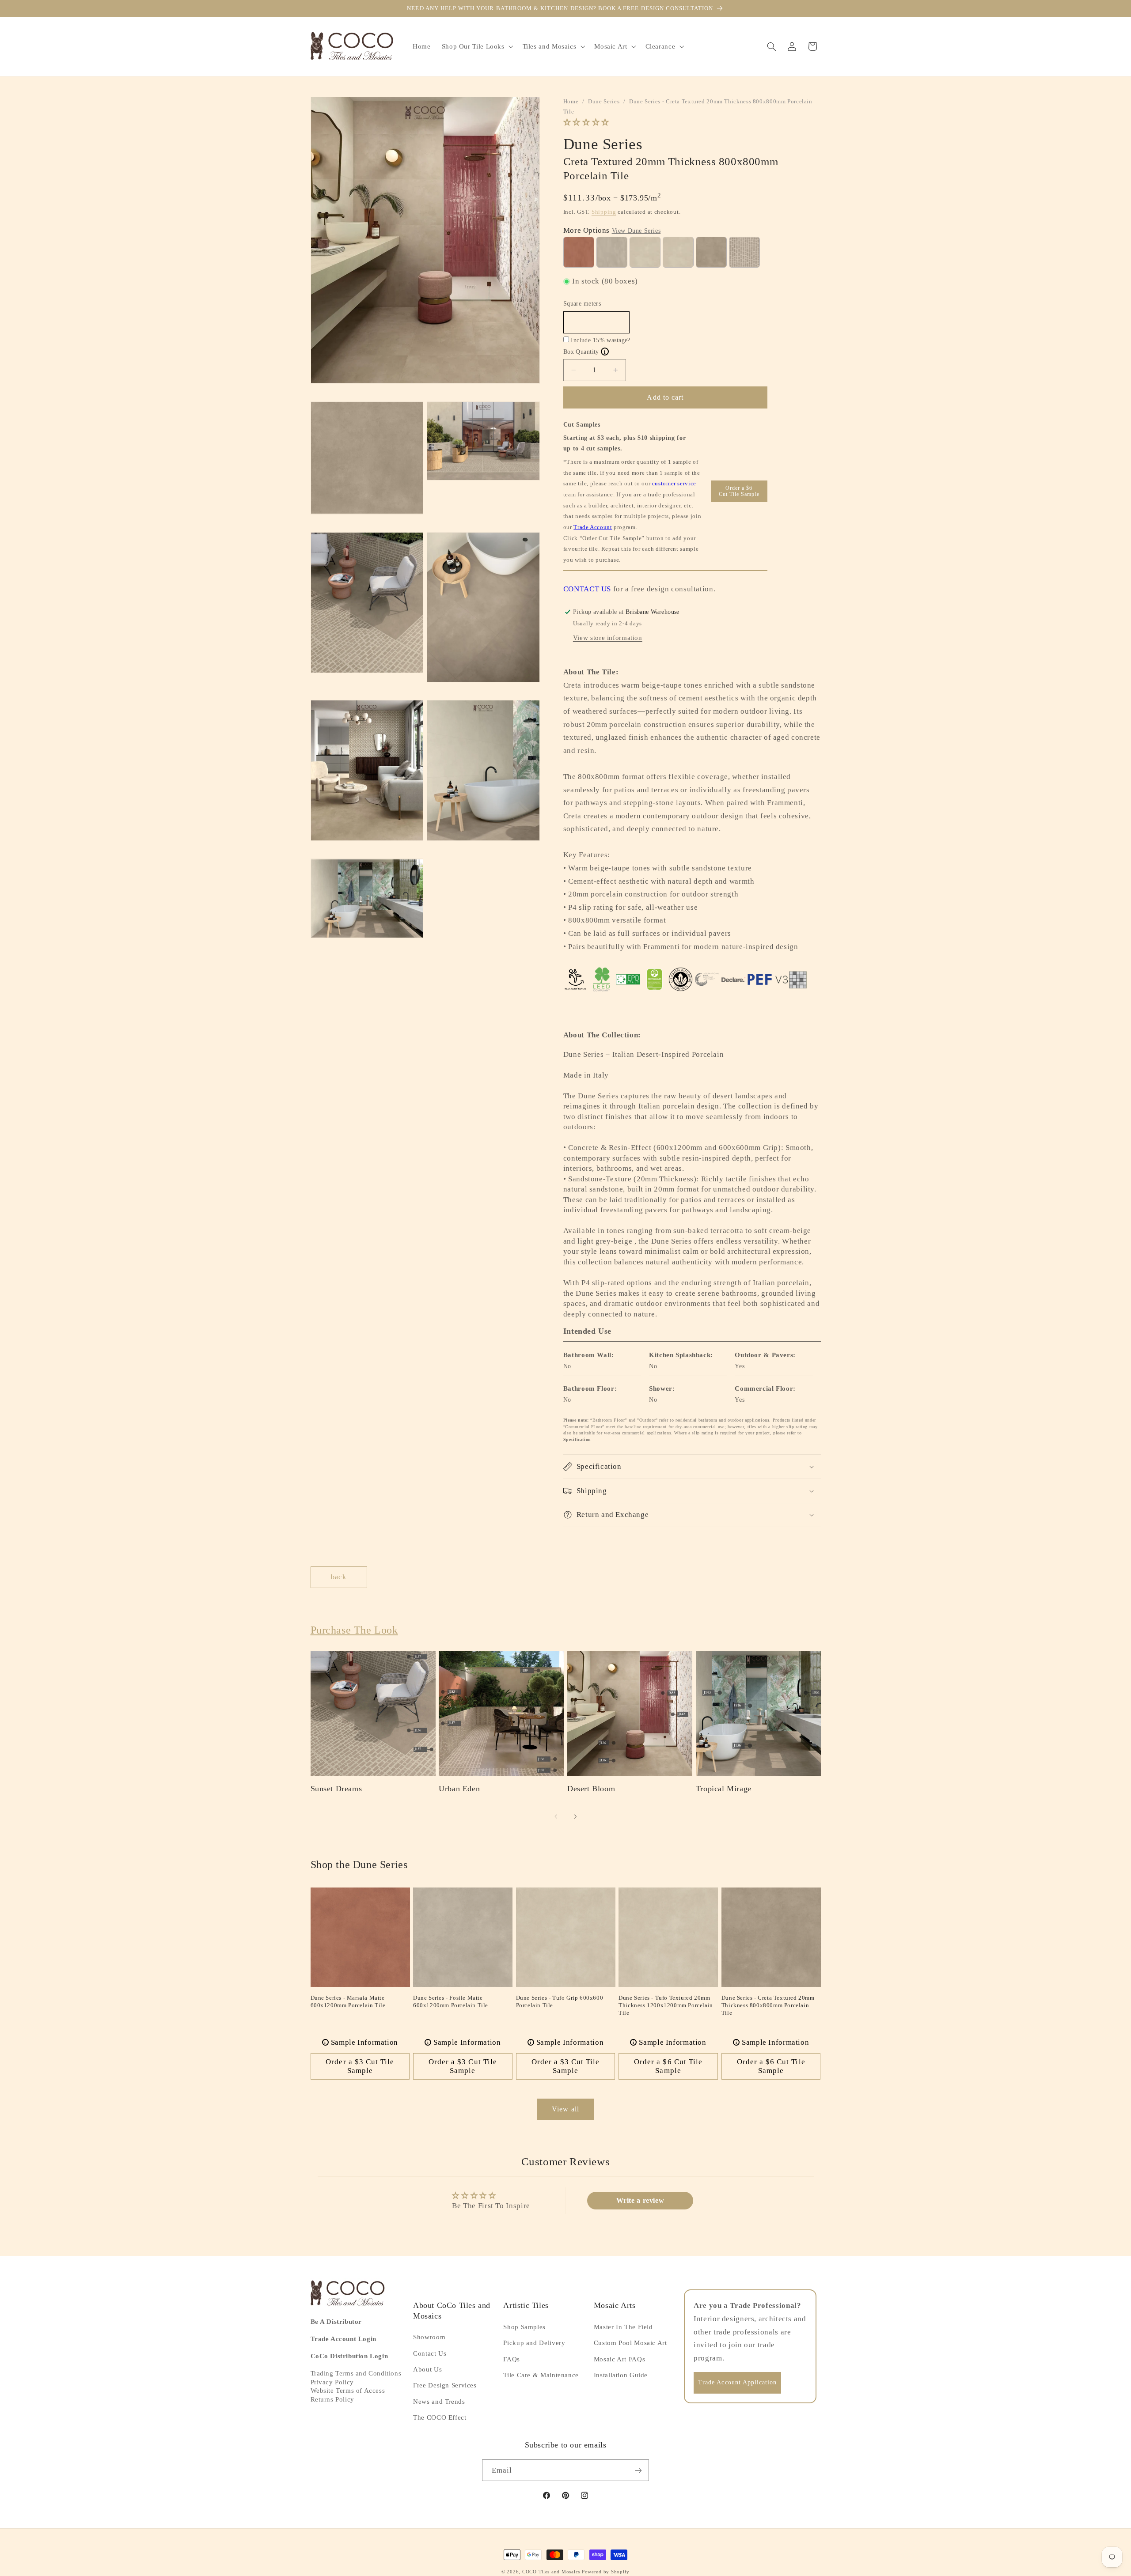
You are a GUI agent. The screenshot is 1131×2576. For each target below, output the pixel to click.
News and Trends (439, 2402)
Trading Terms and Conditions (356, 2373)
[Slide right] (575, 1816)
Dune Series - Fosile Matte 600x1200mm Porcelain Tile (451, 2001)
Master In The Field (623, 2327)
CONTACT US (587, 589)
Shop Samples (524, 2327)
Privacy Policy (332, 2382)
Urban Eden (459, 1789)
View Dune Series (636, 231)
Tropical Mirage (724, 1789)
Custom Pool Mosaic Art (630, 2343)
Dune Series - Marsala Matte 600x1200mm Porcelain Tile (348, 2001)
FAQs (512, 2359)
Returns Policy (332, 2399)
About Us (427, 2369)
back (338, 1577)
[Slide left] (556, 1816)
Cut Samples (582, 425)
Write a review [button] (640, 2200)
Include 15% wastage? (600, 340)
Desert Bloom (591, 1789)
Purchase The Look (354, 1630)
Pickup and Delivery (534, 2343)
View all (565, 2109)
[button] (476, 46)
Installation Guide (621, 2375)
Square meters (582, 304)
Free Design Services (445, 2385)
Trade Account (593, 527)
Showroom (429, 2337)
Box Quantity (585, 352)
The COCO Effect (440, 2417)
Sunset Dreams (336, 1789)
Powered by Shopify (606, 2572)
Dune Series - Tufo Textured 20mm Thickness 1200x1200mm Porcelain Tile (666, 2005)
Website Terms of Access (348, 2391)
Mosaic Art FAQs (619, 2359)
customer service (674, 483)
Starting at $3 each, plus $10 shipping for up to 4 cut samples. (624, 443)
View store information (608, 638)
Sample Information (361, 2042)
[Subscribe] (638, 2470)
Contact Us (430, 2353)
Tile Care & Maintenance (541, 2375)
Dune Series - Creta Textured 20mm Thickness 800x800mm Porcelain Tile (768, 2005)
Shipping (604, 212)
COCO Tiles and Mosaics (551, 2572)
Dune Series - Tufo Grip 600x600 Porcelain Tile (560, 2001)
